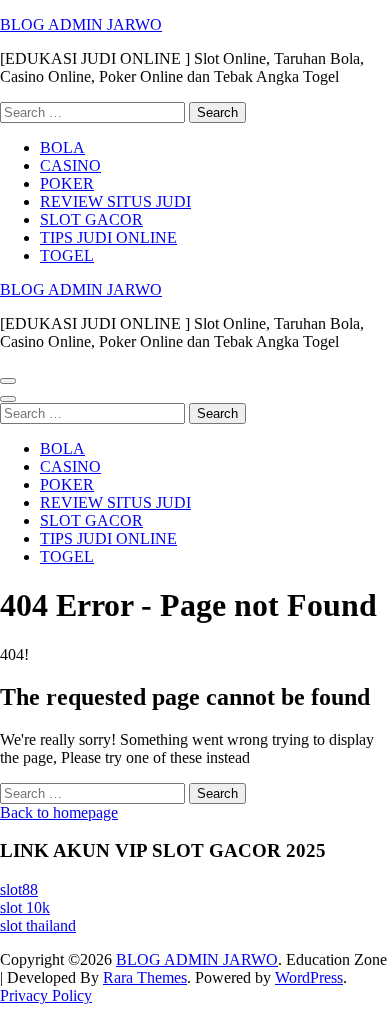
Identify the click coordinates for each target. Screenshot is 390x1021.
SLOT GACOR (91, 219)
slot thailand (38, 925)
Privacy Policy (46, 995)
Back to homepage (59, 812)
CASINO (70, 165)
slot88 (19, 889)
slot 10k (25, 907)
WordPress (309, 977)
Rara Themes (145, 977)
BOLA (62, 147)
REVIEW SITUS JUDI (115, 201)
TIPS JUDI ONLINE (108, 237)
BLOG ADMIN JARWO (81, 24)
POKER (67, 183)
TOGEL (67, 255)
